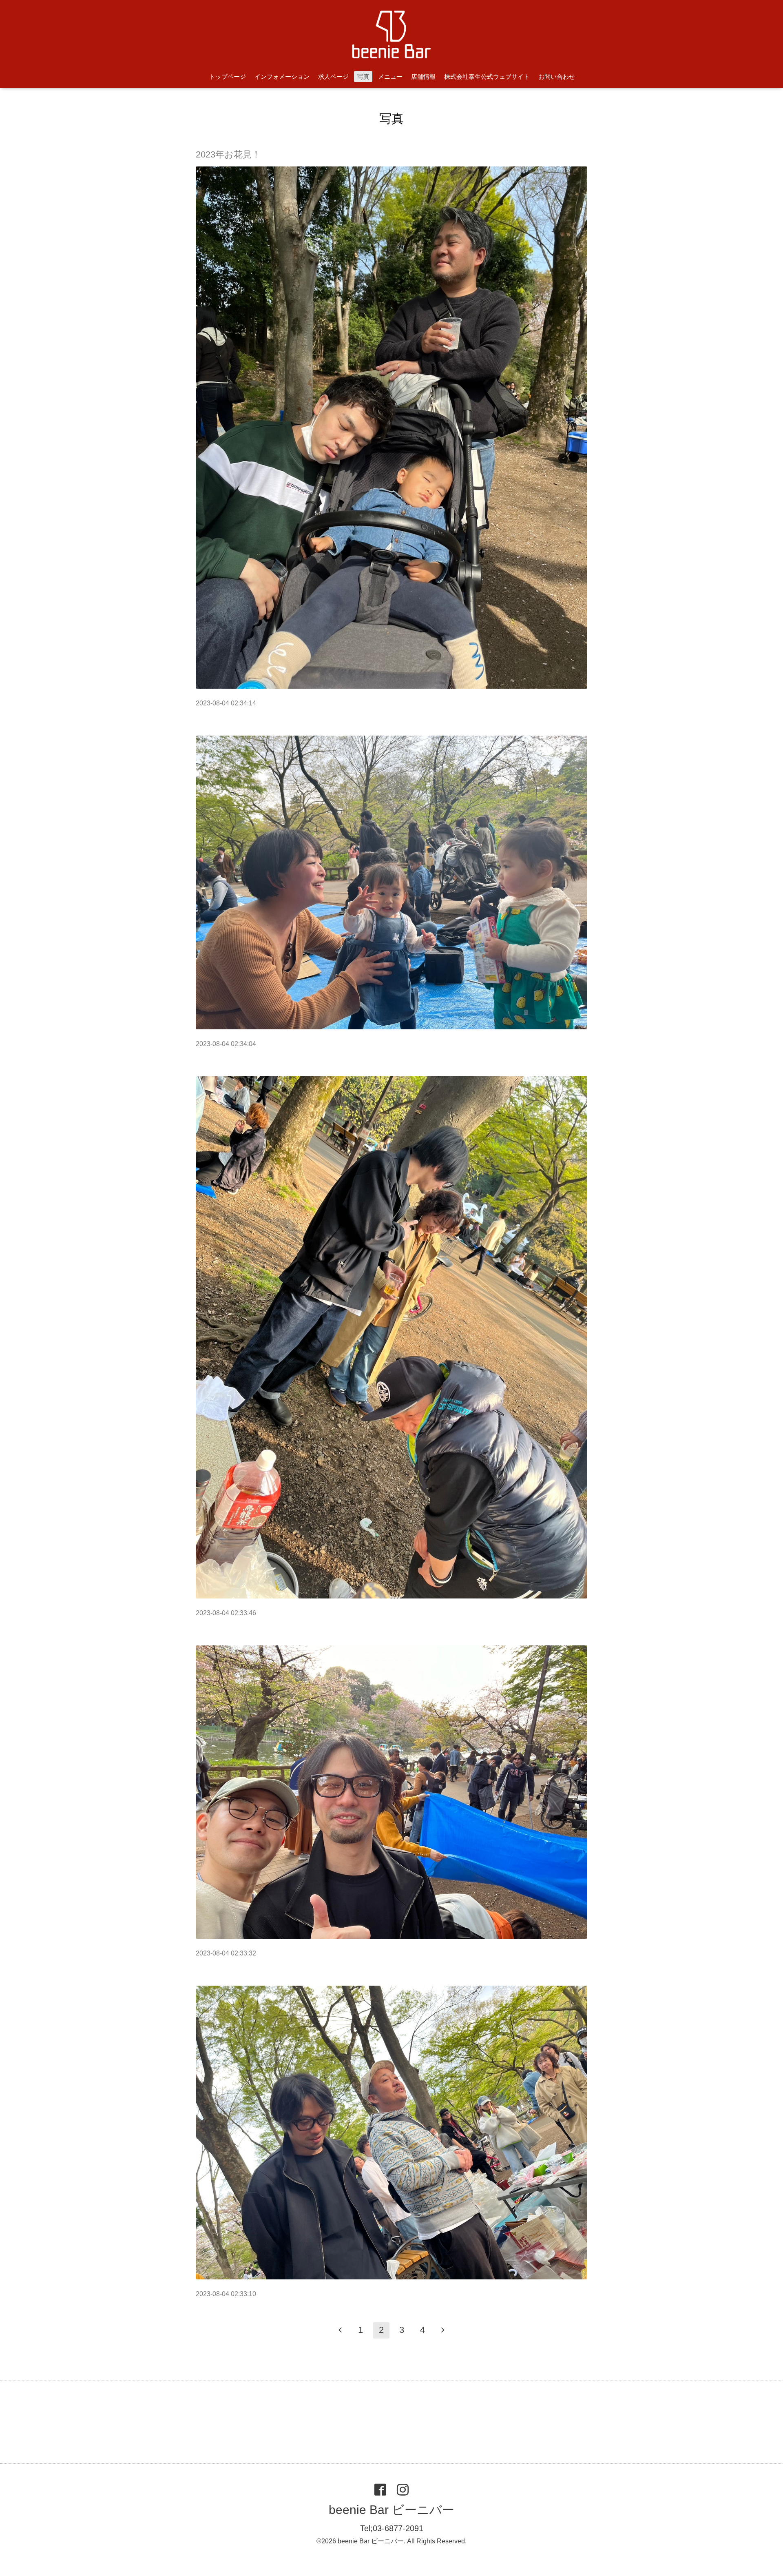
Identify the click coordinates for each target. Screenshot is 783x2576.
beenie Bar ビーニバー (391, 2510)
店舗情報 (423, 76)
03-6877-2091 (398, 2528)
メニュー (390, 76)
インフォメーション (282, 76)
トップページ (228, 76)
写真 (363, 76)
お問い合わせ (557, 76)
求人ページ (333, 76)
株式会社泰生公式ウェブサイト (487, 76)
